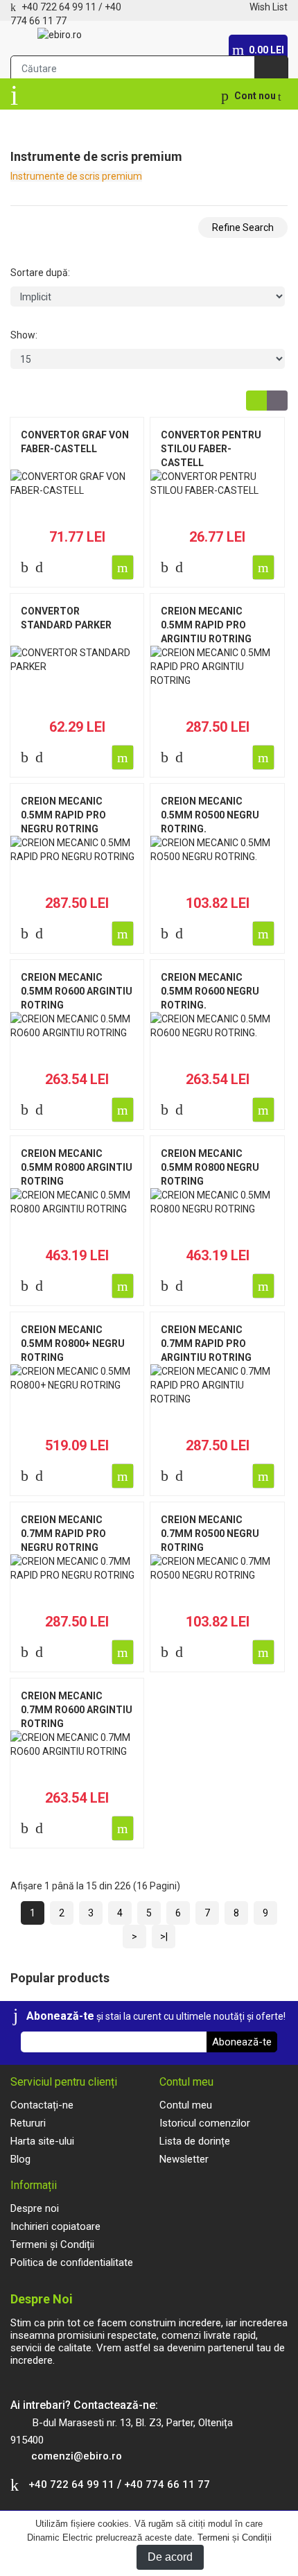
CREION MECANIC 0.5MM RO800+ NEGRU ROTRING (73, 1343)
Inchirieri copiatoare (55, 2226)
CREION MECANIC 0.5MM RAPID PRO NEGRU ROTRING (63, 815)
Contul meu (186, 2105)
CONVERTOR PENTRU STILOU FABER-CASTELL (211, 449)
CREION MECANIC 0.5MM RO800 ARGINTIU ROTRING (77, 1167)
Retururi (28, 2123)
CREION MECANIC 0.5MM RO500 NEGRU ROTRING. (210, 815)
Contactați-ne (42, 2105)
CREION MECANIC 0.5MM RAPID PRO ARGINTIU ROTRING (206, 625)
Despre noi (35, 2208)
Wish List (269, 7)
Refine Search (243, 227)
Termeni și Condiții (235, 2538)
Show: (24, 335)
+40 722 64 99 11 (59, 7)
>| (164, 1937)
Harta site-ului (42, 2141)
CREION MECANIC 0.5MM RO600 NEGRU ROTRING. (210, 991)
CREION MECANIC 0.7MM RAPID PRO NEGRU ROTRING (63, 1534)
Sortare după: (40, 273)
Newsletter (184, 2159)
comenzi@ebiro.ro (77, 2456)
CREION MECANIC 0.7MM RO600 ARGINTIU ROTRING (77, 1710)
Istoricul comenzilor (205, 2123)
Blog (20, 2159)
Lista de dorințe (195, 2141)
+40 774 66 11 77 (167, 2484)
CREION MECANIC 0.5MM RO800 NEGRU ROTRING (210, 1167)
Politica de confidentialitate (72, 2262)
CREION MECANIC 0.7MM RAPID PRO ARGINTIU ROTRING (206, 1343)
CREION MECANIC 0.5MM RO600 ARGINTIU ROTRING (77, 991)
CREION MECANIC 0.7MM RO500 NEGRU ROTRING (210, 1534)
